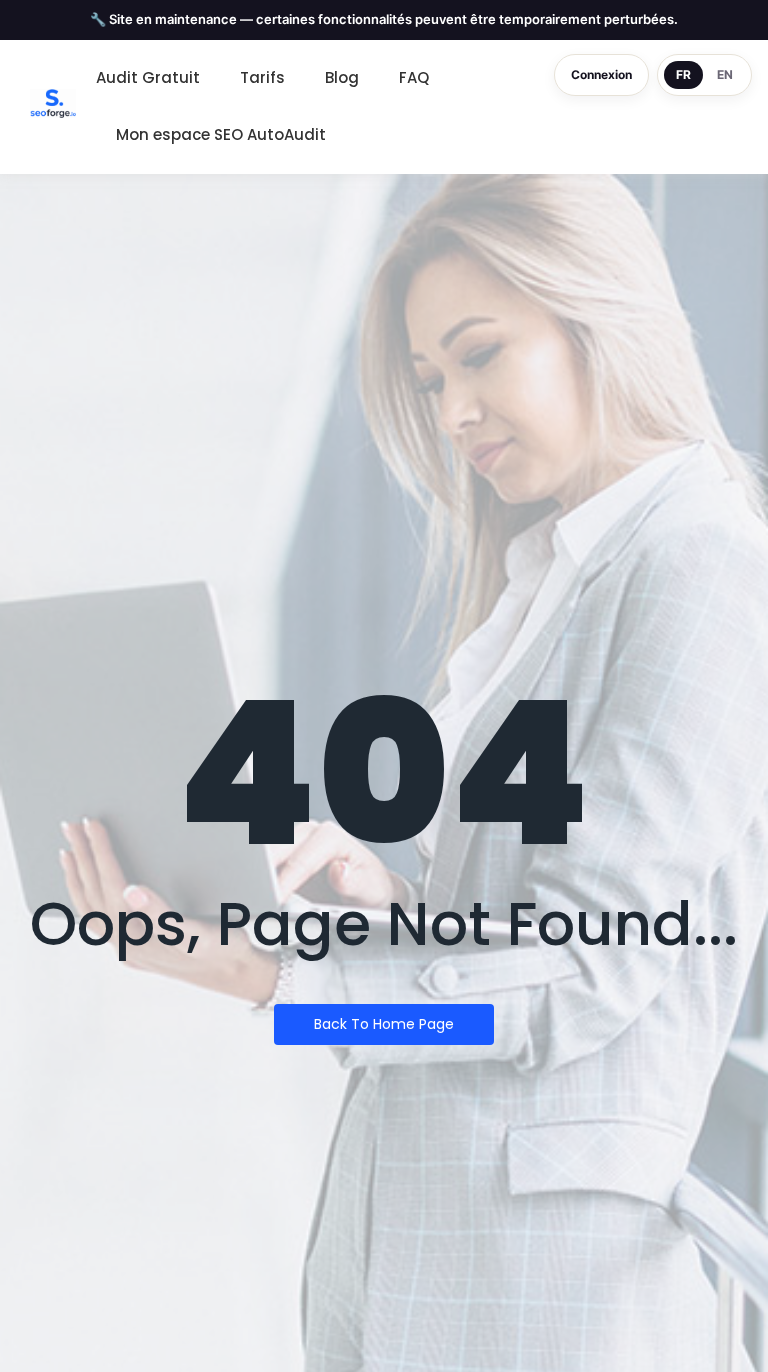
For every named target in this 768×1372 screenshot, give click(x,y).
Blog (342, 77)
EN (725, 74)
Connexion (601, 74)
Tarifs (262, 77)
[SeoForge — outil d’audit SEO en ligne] (53, 103)
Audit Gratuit (148, 77)
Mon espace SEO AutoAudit (221, 134)
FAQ (414, 77)
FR (683, 74)
